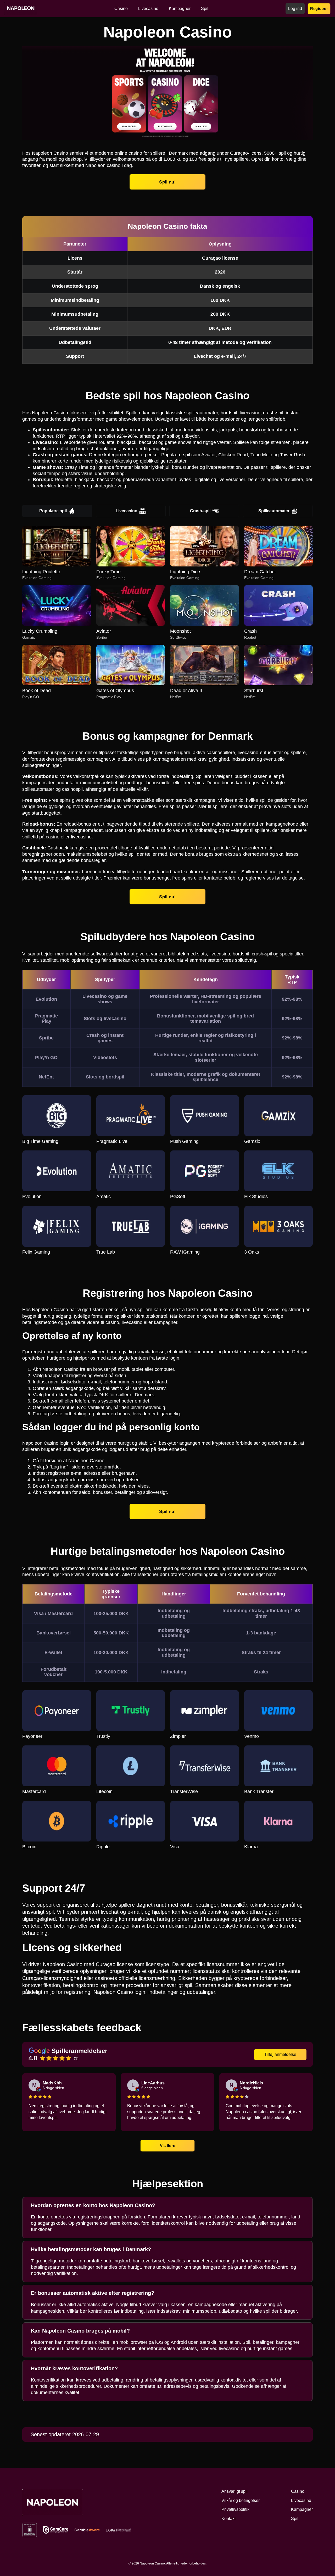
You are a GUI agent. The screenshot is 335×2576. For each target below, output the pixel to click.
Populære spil (53, 511)
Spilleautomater (274, 511)
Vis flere (167, 2145)
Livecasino (127, 511)
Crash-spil (200, 511)
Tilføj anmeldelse (280, 2054)
